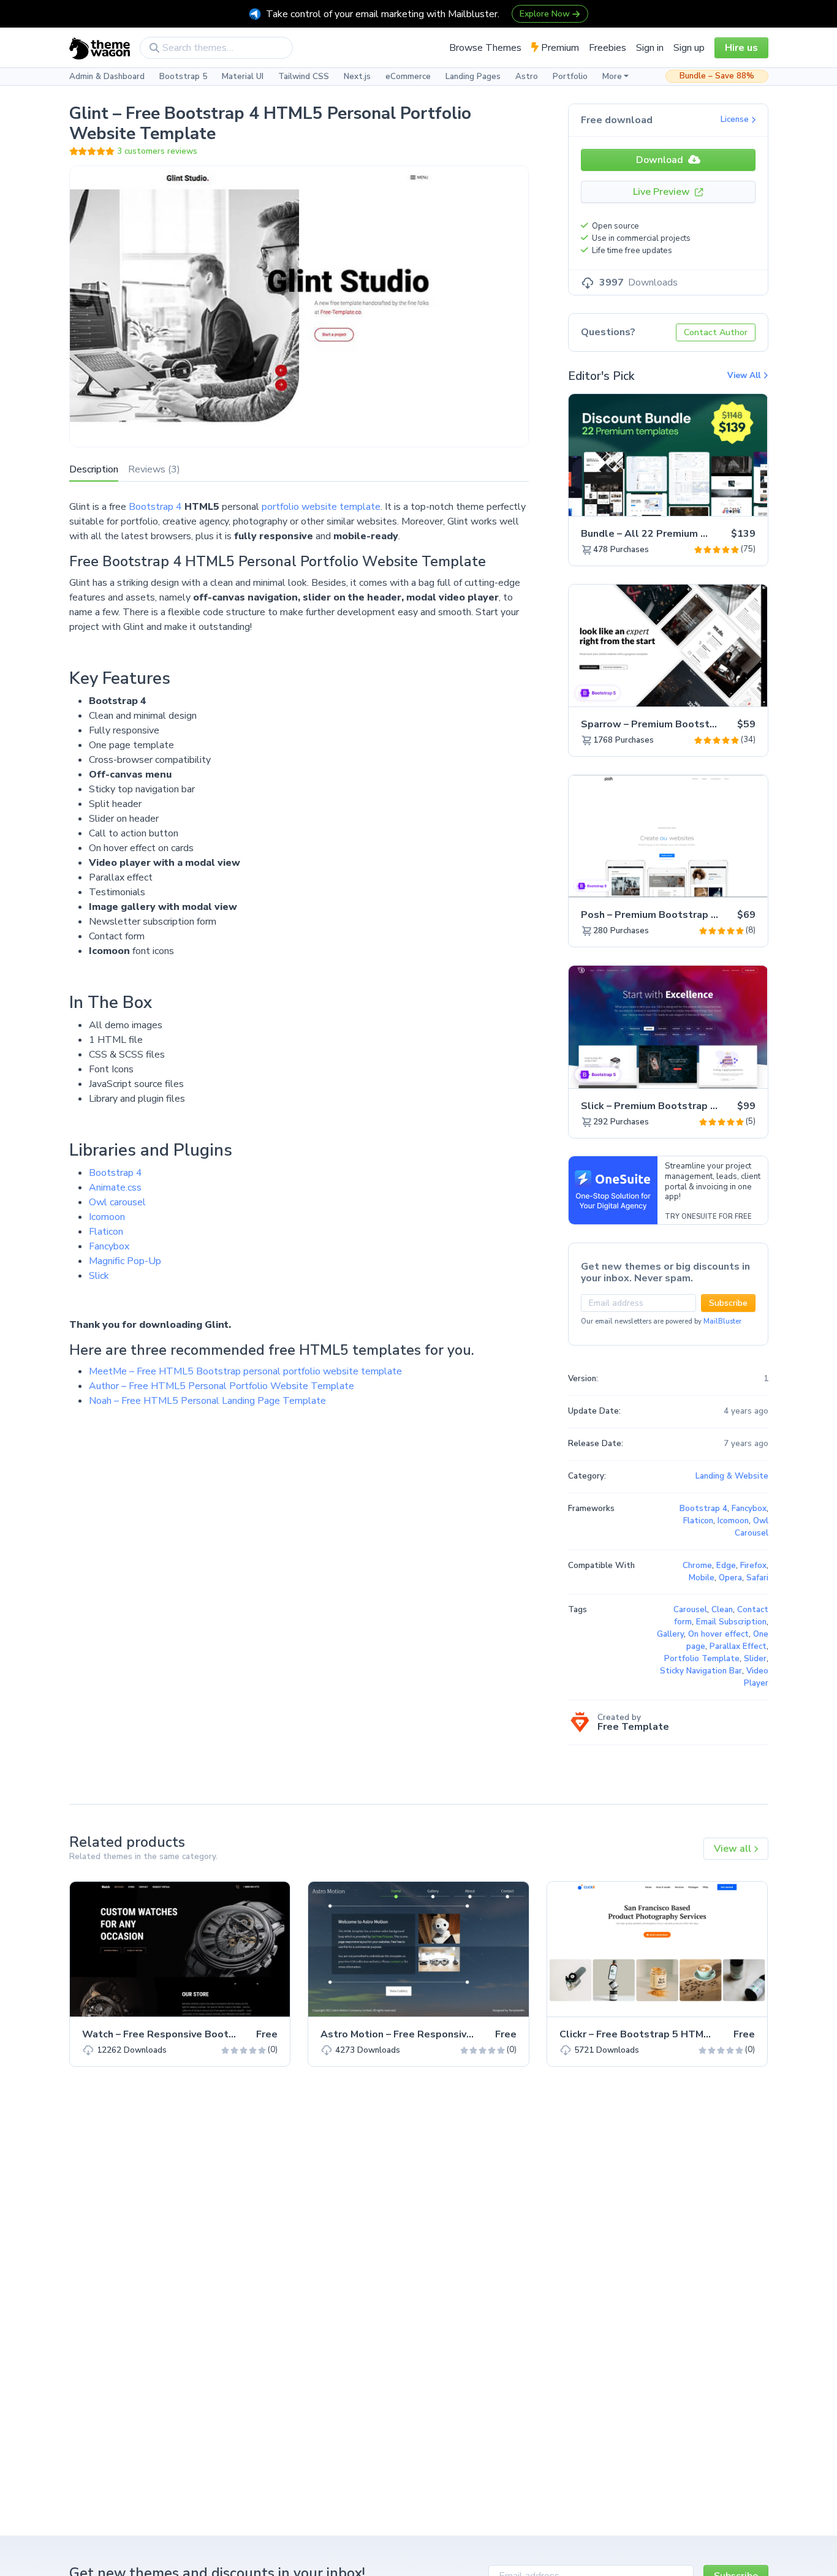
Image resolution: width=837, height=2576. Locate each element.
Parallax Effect (738, 1646)
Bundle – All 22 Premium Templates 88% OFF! (691, 534)
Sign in (650, 48)
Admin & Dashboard (107, 77)
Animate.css (115, 1188)
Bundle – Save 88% (717, 76)
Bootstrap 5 (183, 77)
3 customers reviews (157, 151)
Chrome (697, 1566)
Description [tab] (94, 469)
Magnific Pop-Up (125, 1261)
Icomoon (107, 1217)
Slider (755, 1659)
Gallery (670, 1634)
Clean (722, 1610)
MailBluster (722, 1321)
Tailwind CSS (304, 77)
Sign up (689, 48)
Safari (757, 1578)
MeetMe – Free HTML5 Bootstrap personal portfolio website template (245, 1371)
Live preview (724, 500)
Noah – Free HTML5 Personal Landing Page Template (207, 1401)
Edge (726, 1566)
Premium (559, 48)
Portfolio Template (702, 1659)
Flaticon (106, 1232)
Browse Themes (485, 48)
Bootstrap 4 (155, 507)
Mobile (702, 1578)
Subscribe (728, 1303)
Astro (527, 77)
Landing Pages (473, 77)
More (612, 77)
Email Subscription (731, 1622)
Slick (99, 1276)
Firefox (753, 1566)
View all (734, 1849)
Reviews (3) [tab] (154, 469)
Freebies (608, 48)
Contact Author (716, 332)
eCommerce (408, 77)
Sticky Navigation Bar (701, 1671)
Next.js (357, 77)
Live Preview (663, 192)
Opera (730, 1578)
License (736, 119)
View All (745, 376)
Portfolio (570, 77)
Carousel (690, 1610)
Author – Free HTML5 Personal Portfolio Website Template (222, 1386)
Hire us (741, 48)
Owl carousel (117, 1202)
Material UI (243, 77)
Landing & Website (732, 1476)
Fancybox (109, 1246)
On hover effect (718, 1634)
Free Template (633, 1727)
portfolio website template (321, 507)
